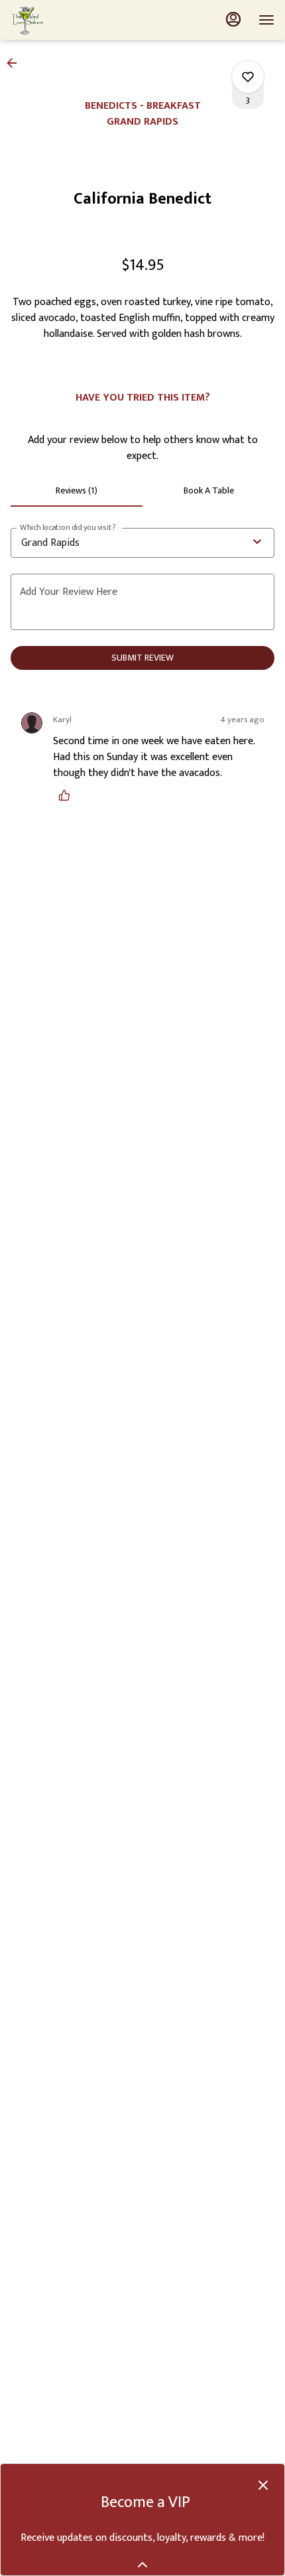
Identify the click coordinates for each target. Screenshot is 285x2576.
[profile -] (233, 19)
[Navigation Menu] (266, 20)
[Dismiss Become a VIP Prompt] (263, 2485)
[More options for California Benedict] (248, 77)
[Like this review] (68, 795)
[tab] (77, 491)
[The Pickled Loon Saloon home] (70, 20)
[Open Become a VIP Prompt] (142, 2565)
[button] (16, 63)
